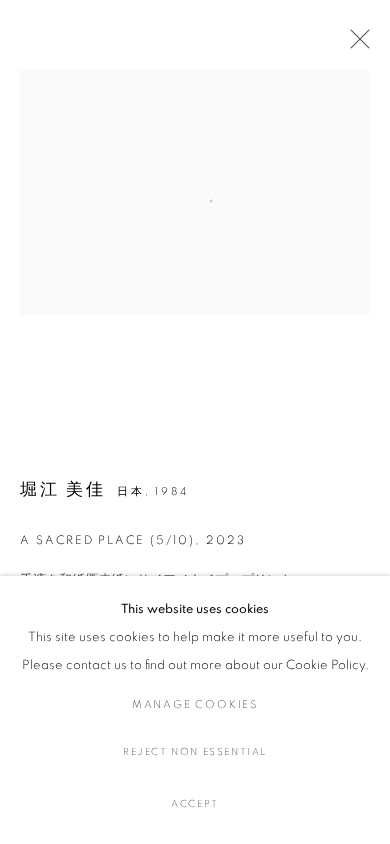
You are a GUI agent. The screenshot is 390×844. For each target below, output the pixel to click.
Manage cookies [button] (195, 704)
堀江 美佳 (63, 489)
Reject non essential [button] (195, 752)
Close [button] (355, 45)
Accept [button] (195, 804)
